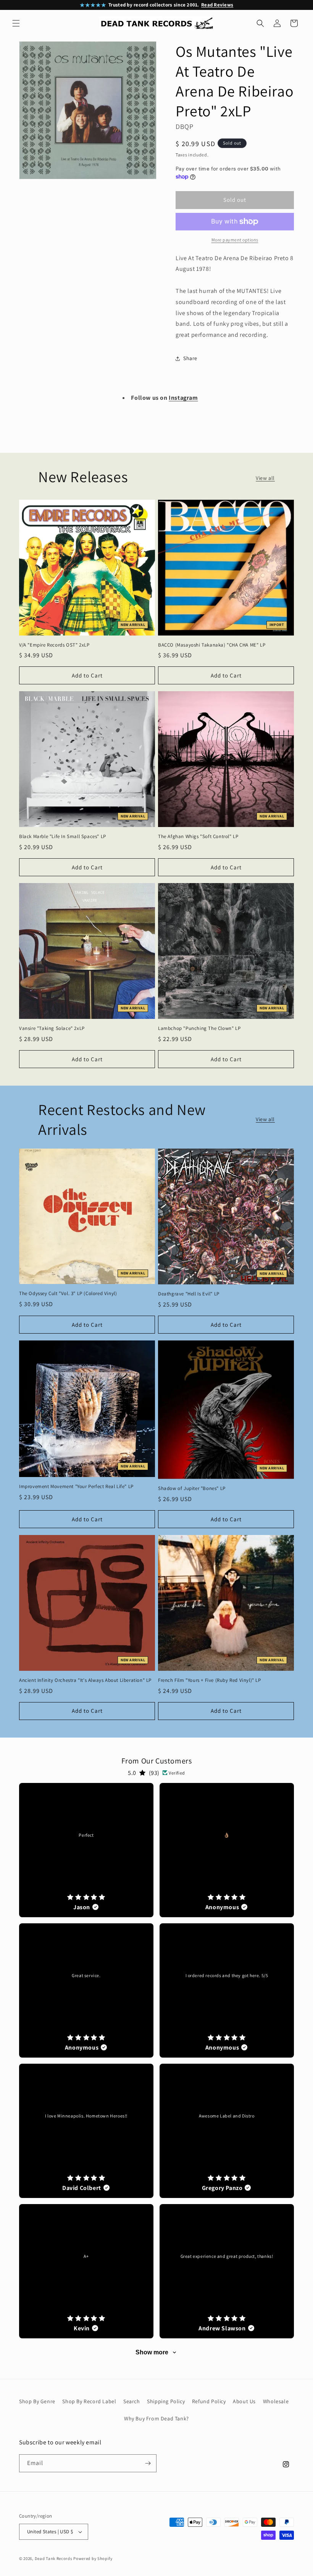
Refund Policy (209, 2401)
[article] (86, 1850)
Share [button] (190, 358)
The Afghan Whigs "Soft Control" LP (198, 837)
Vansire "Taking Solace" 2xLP (52, 1028)
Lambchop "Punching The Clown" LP (199, 1028)
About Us (244, 2401)
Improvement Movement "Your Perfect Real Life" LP (76, 1487)
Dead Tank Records (54, 2558)
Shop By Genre (37, 2401)
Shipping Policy (166, 2401)
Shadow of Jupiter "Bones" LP (192, 1488)
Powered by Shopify (93, 2558)
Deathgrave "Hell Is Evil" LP (189, 1294)
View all (265, 478)
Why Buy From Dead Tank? (156, 2418)
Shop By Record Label (89, 2401)
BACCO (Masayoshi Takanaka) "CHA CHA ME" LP (212, 645)
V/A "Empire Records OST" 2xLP (54, 645)
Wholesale (276, 2401)
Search (132, 2401)
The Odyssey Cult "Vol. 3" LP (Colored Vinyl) (68, 1294)
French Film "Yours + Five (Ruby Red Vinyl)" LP (210, 1680)
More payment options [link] (235, 240)
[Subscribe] (148, 2463)
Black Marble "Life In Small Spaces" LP (63, 837)
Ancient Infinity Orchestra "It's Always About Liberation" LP (85, 1680)
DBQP (184, 126)
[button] (16, 23)
